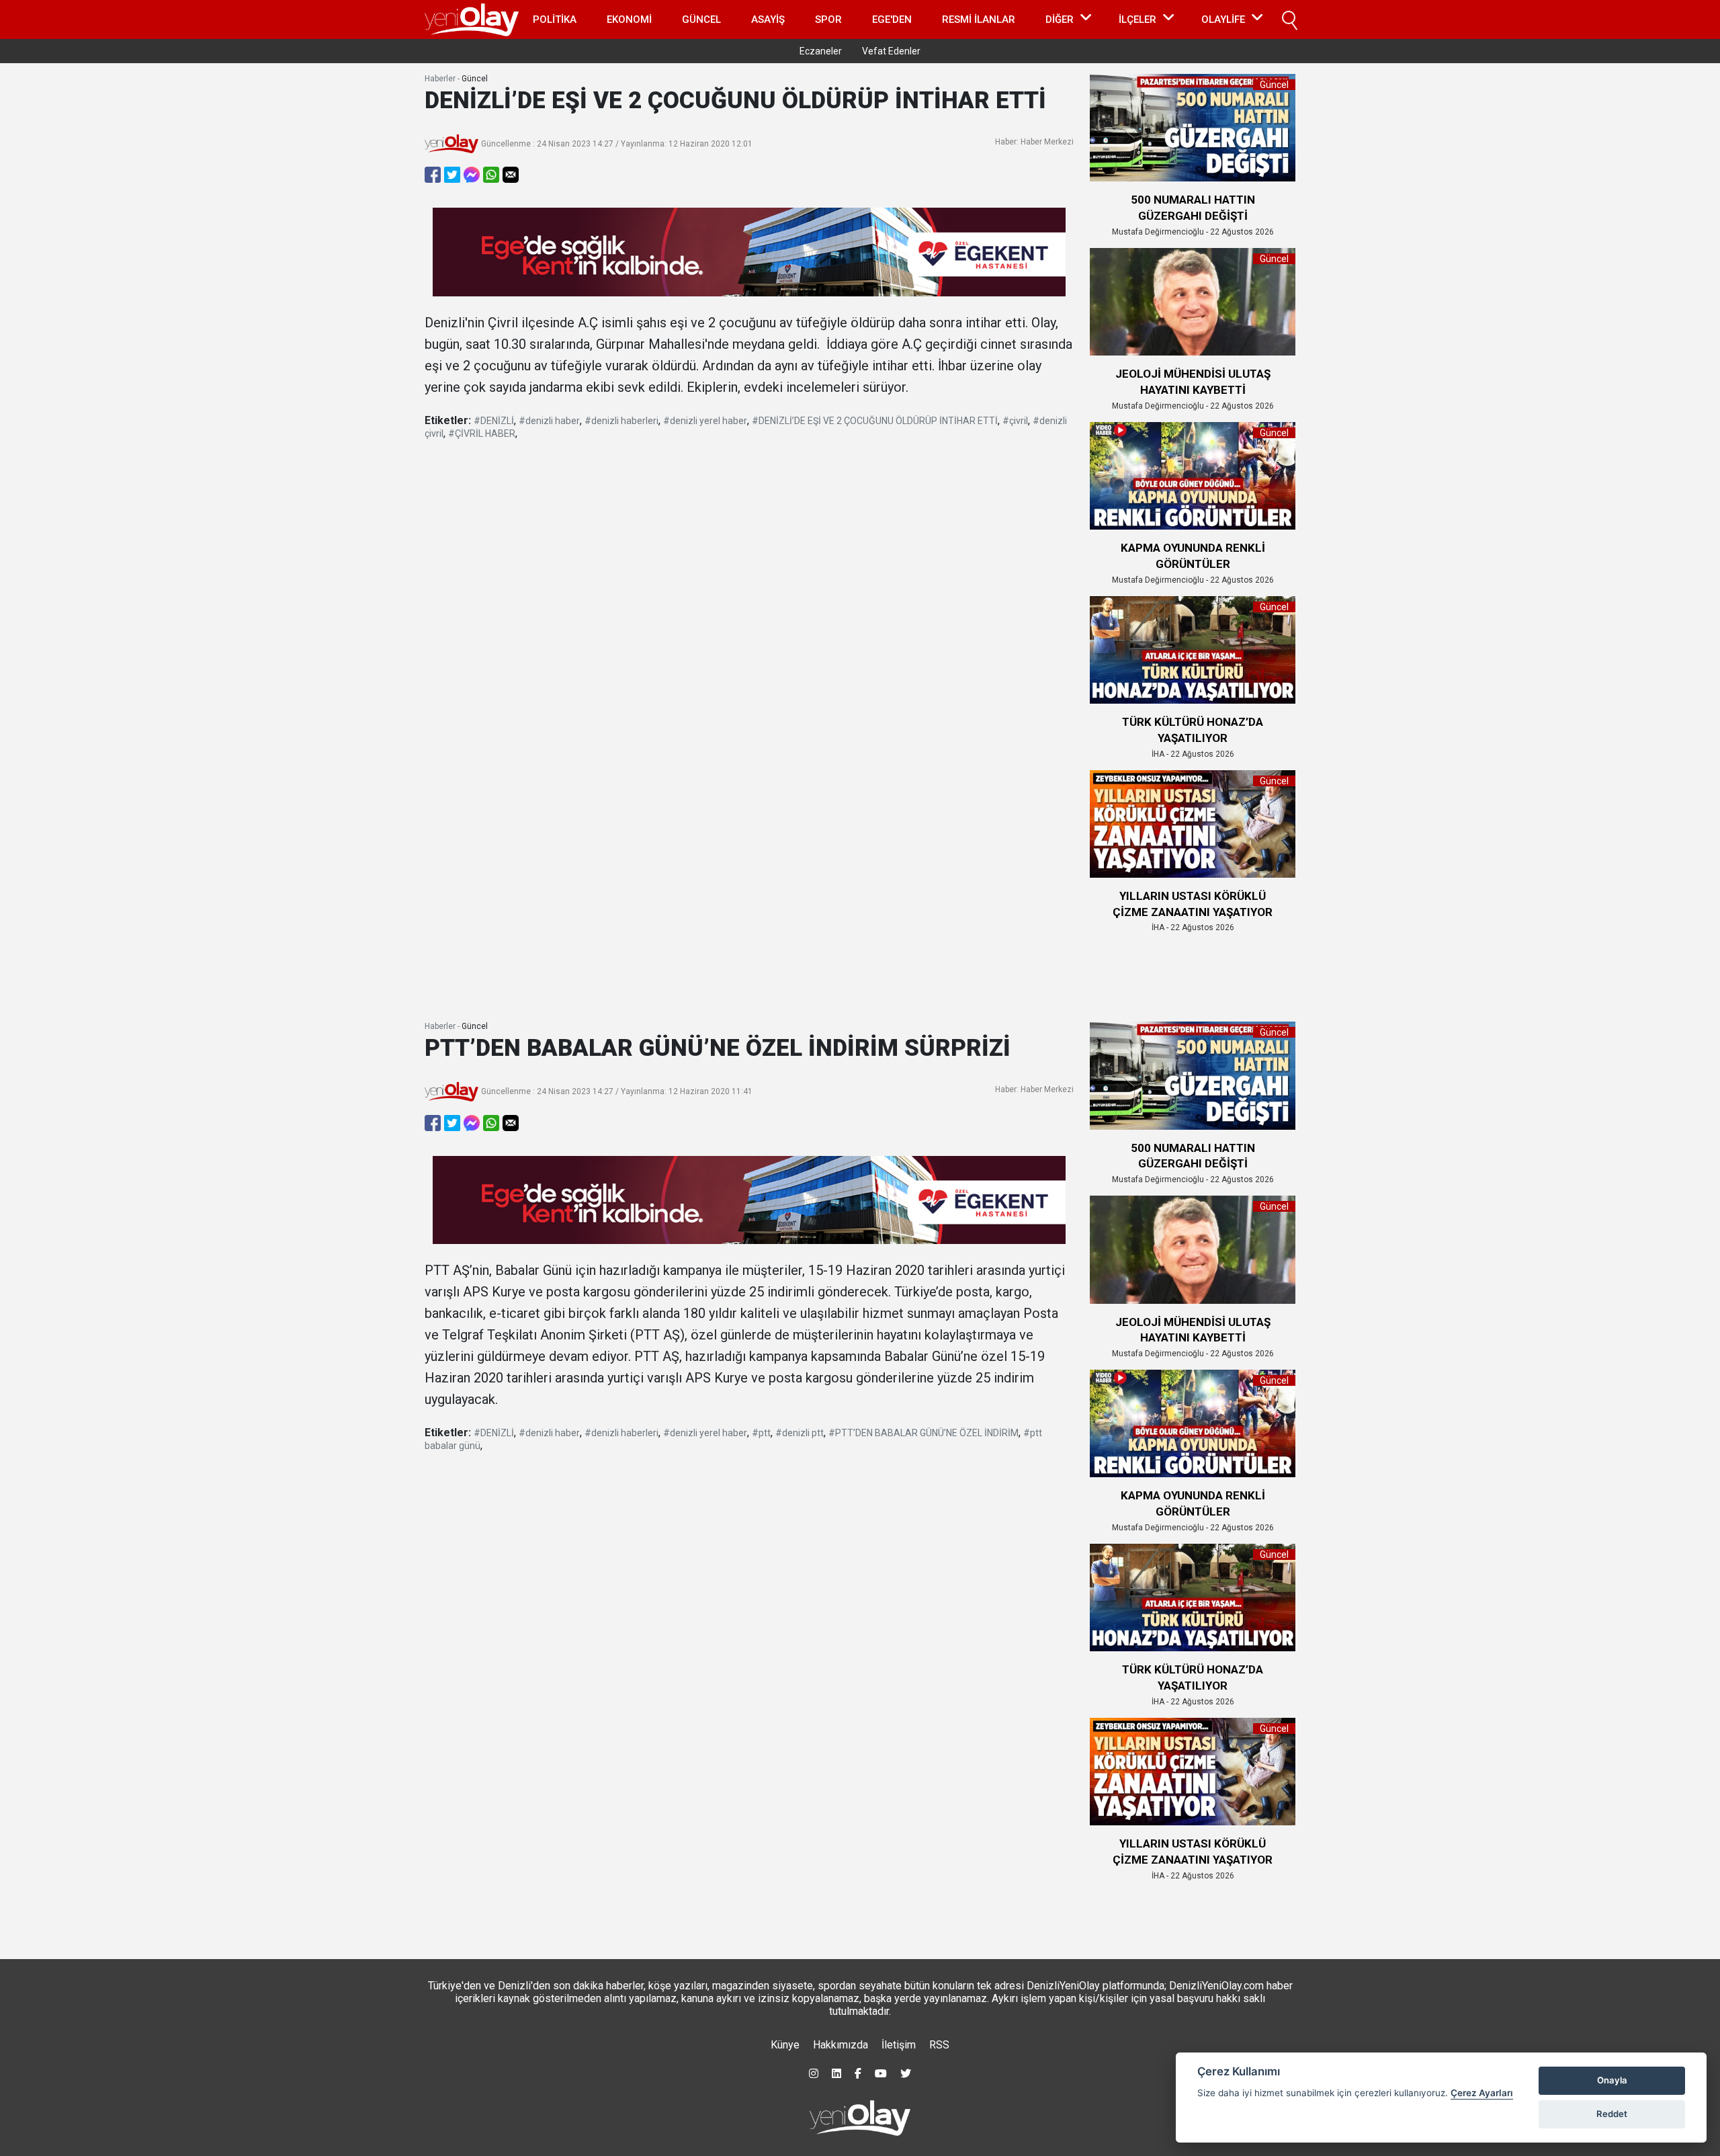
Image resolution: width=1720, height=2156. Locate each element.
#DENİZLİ (494, 421)
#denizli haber (549, 421)
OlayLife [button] (1223, 19)
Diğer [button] (1060, 19)
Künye (785, 2045)
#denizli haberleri (621, 421)
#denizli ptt (800, 1433)
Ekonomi (629, 19)
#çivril (1015, 421)
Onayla (1612, 2080)
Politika (555, 19)
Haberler (440, 79)
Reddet (1612, 2114)
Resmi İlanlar (979, 19)
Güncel (701, 19)
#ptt (761, 1433)
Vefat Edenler (891, 51)
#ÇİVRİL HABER (482, 433)
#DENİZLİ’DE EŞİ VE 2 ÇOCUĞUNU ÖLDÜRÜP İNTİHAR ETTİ (875, 421)
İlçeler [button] (1137, 19)
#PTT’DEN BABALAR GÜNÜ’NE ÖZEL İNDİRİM (923, 1433)
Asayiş (768, 19)
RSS (939, 2045)
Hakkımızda (841, 2045)
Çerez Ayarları (1482, 2093)
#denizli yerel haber (705, 421)
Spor (828, 19)
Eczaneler (821, 51)
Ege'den (892, 19)
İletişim (899, 2045)
